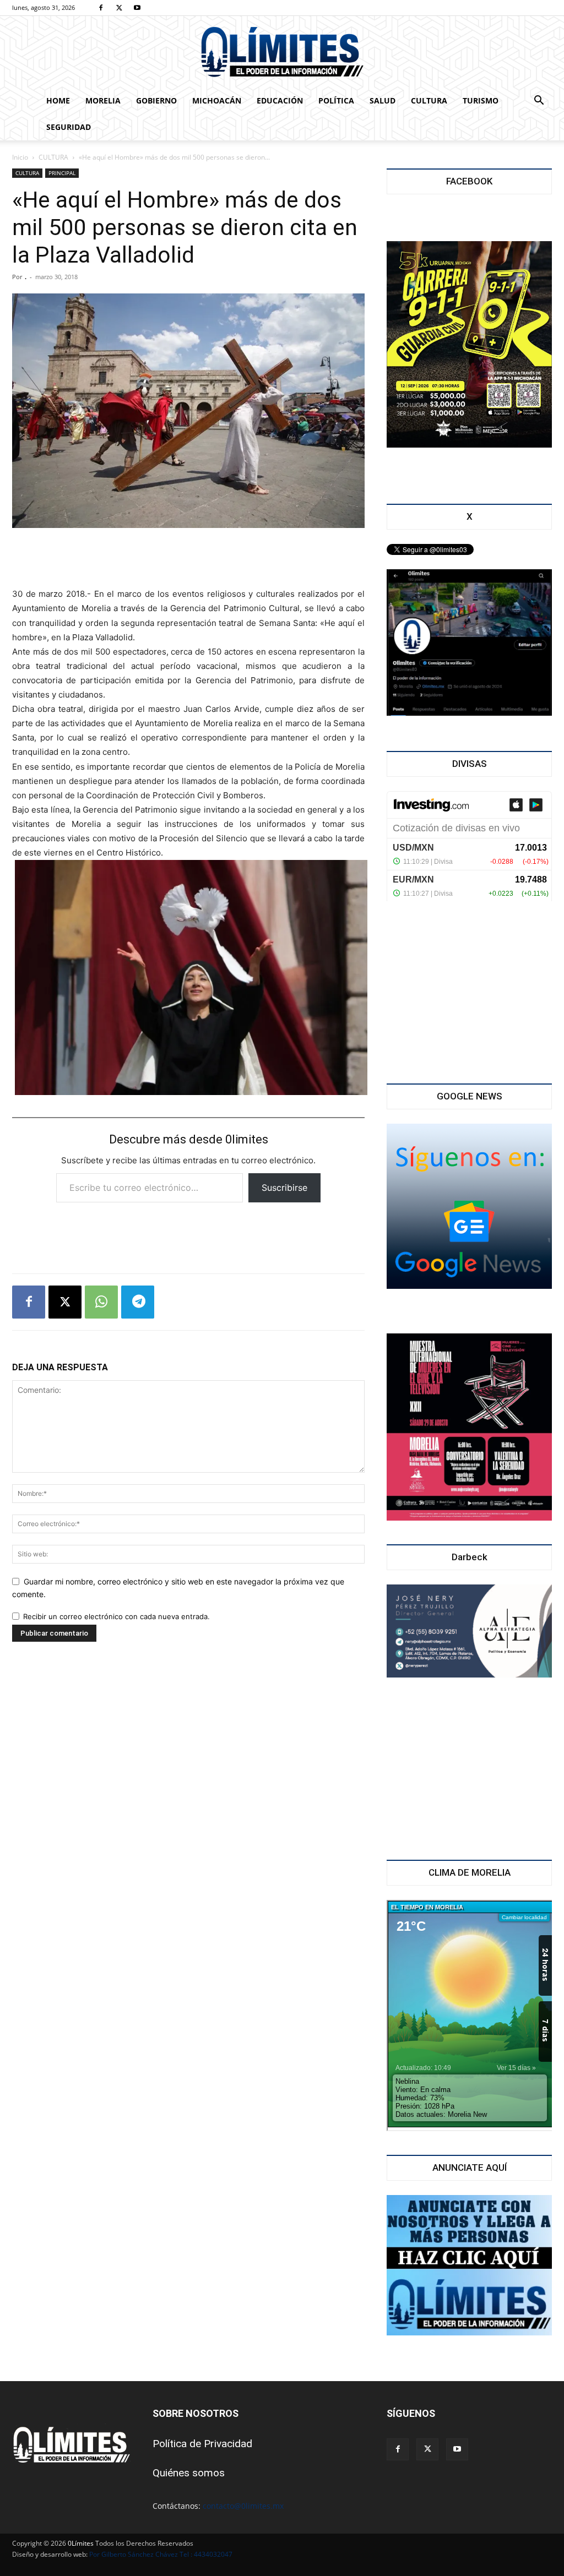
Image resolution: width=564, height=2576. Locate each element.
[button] (539, 102)
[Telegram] (138, 1302)
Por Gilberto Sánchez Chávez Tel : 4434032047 (161, 2554)
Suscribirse (284, 1188)
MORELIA (103, 100)
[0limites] (282, 53)
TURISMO (481, 100)
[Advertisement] (188, 559)
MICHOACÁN (217, 100)
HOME (58, 100)
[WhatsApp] (101, 1302)
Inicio (20, 157)
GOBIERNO (156, 100)
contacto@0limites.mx (243, 2506)
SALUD (383, 100)
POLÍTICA (336, 100)
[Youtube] (137, 8)
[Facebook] (101, 8)
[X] (119, 8)
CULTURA (429, 100)
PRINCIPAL (62, 173)
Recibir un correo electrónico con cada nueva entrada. (116, 1616)
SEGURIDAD (69, 127)
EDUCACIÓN (280, 100)
